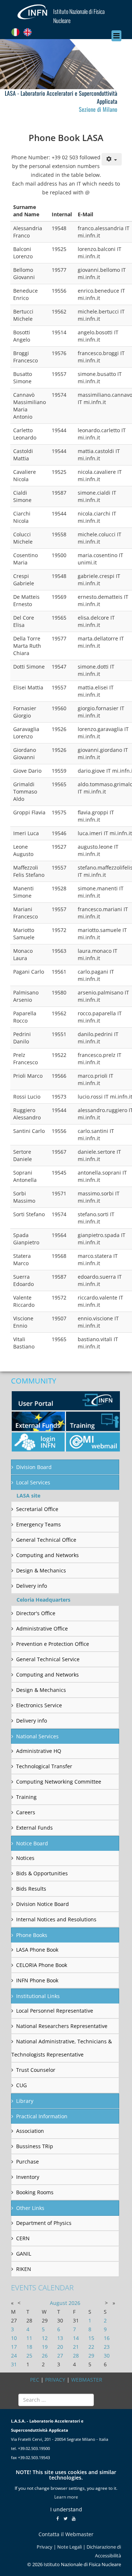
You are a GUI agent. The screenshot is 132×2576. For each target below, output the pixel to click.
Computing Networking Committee (59, 1782)
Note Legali (69, 2547)
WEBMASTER (87, 2380)
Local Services (33, 1482)
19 (45, 2347)
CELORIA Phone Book (42, 1965)
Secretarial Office (37, 1509)
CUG (21, 2085)
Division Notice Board (43, 1904)
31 (14, 2364)
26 (45, 2356)
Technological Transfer (44, 1766)
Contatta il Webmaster (66, 2534)
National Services (37, 1736)
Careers (26, 1812)
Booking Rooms (35, 2192)
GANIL (24, 2254)
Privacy (45, 2547)
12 (45, 2338)
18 (29, 2347)
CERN (23, 2238)
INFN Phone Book (37, 1980)
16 (107, 2338)
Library (25, 2101)
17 (14, 2347)
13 (60, 2338)
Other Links (30, 2208)
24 (14, 2356)
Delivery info (32, 1586)
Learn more (66, 2497)
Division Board (34, 1467)
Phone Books (32, 1935)
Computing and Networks (47, 1555)
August (58, 2303)
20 (60, 2347)
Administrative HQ (39, 1751)
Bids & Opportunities (42, 1873)
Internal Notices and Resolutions (56, 1919)
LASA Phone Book (37, 1950)
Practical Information (42, 2116)
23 (107, 2347)
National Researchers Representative (62, 2026)
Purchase (27, 2162)
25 (29, 2356)
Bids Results (31, 1889)
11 (29, 2338)
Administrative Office (42, 1628)
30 (107, 2356)
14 (76, 2338)
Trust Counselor (36, 2070)
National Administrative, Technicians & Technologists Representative (62, 2048)
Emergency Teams (38, 1524)
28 (76, 2356)
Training (26, 1797)
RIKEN (24, 2269)
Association (30, 2131)
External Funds (34, 1828)
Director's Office (36, 1613)
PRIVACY (55, 2380)
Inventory (28, 2177)
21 (76, 2347)
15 (91, 2338)
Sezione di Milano (98, 109)
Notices (25, 1858)
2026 (74, 2303)
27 (60, 2356)
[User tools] (112, 159)
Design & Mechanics (41, 1570)
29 (91, 2356)
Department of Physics (44, 2223)
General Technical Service (48, 1659)
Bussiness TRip (35, 2146)
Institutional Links (38, 1996)
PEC (35, 2380)
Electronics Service (39, 1705)
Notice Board (32, 1843)
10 (14, 2338)
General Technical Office (46, 1540)
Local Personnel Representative (55, 2011)
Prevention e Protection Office (53, 1644)
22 (91, 2347)
